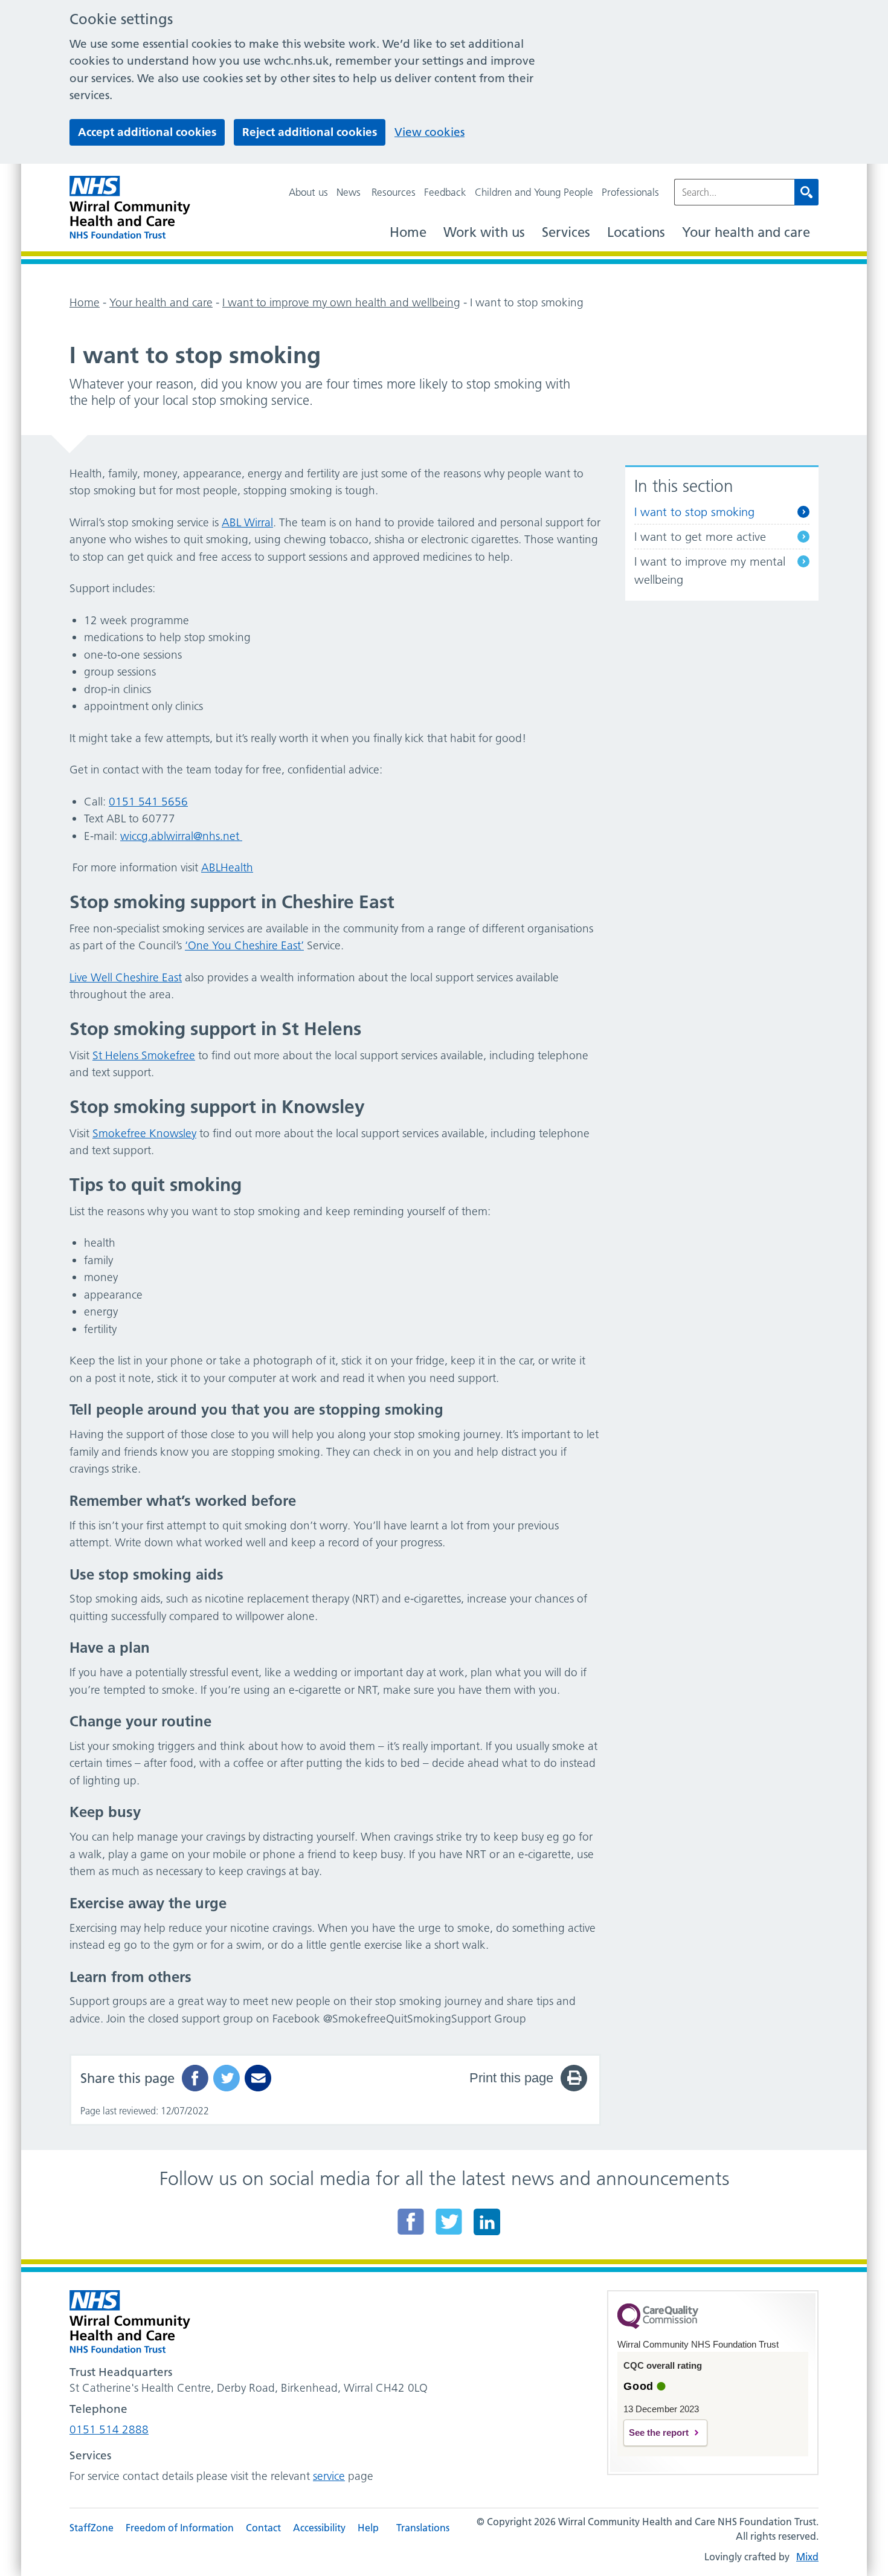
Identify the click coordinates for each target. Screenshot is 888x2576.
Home (408, 232)
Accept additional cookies (147, 132)
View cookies (430, 132)
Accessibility (319, 2528)
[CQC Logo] (658, 2326)
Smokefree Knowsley (144, 1133)
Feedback (445, 192)
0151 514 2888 (109, 2429)
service (329, 2476)
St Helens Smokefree (144, 1055)
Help (368, 2528)
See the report (659, 2432)
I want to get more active (700, 537)
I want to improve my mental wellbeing (710, 570)
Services (566, 232)
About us (308, 192)
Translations (423, 2528)
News (349, 192)
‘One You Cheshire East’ (244, 945)
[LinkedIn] (487, 2221)
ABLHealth (227, 867)
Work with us (484, 232)
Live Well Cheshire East (126, 977)
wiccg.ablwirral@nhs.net (180, 836)
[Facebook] (411, 2221)
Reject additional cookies (310, 132)
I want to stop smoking (694, 512)
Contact (263, 2528)
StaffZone (92, 2528)
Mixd (807, 2557)
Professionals (630, 192)
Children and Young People (534, 192)
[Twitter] (449, 2221)
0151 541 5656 (148, 802)
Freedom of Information (180, 2528)
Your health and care (746, 232)
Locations (636, 232)
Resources (394, 192)
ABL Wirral (247, 522)
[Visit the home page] (130, 208)
